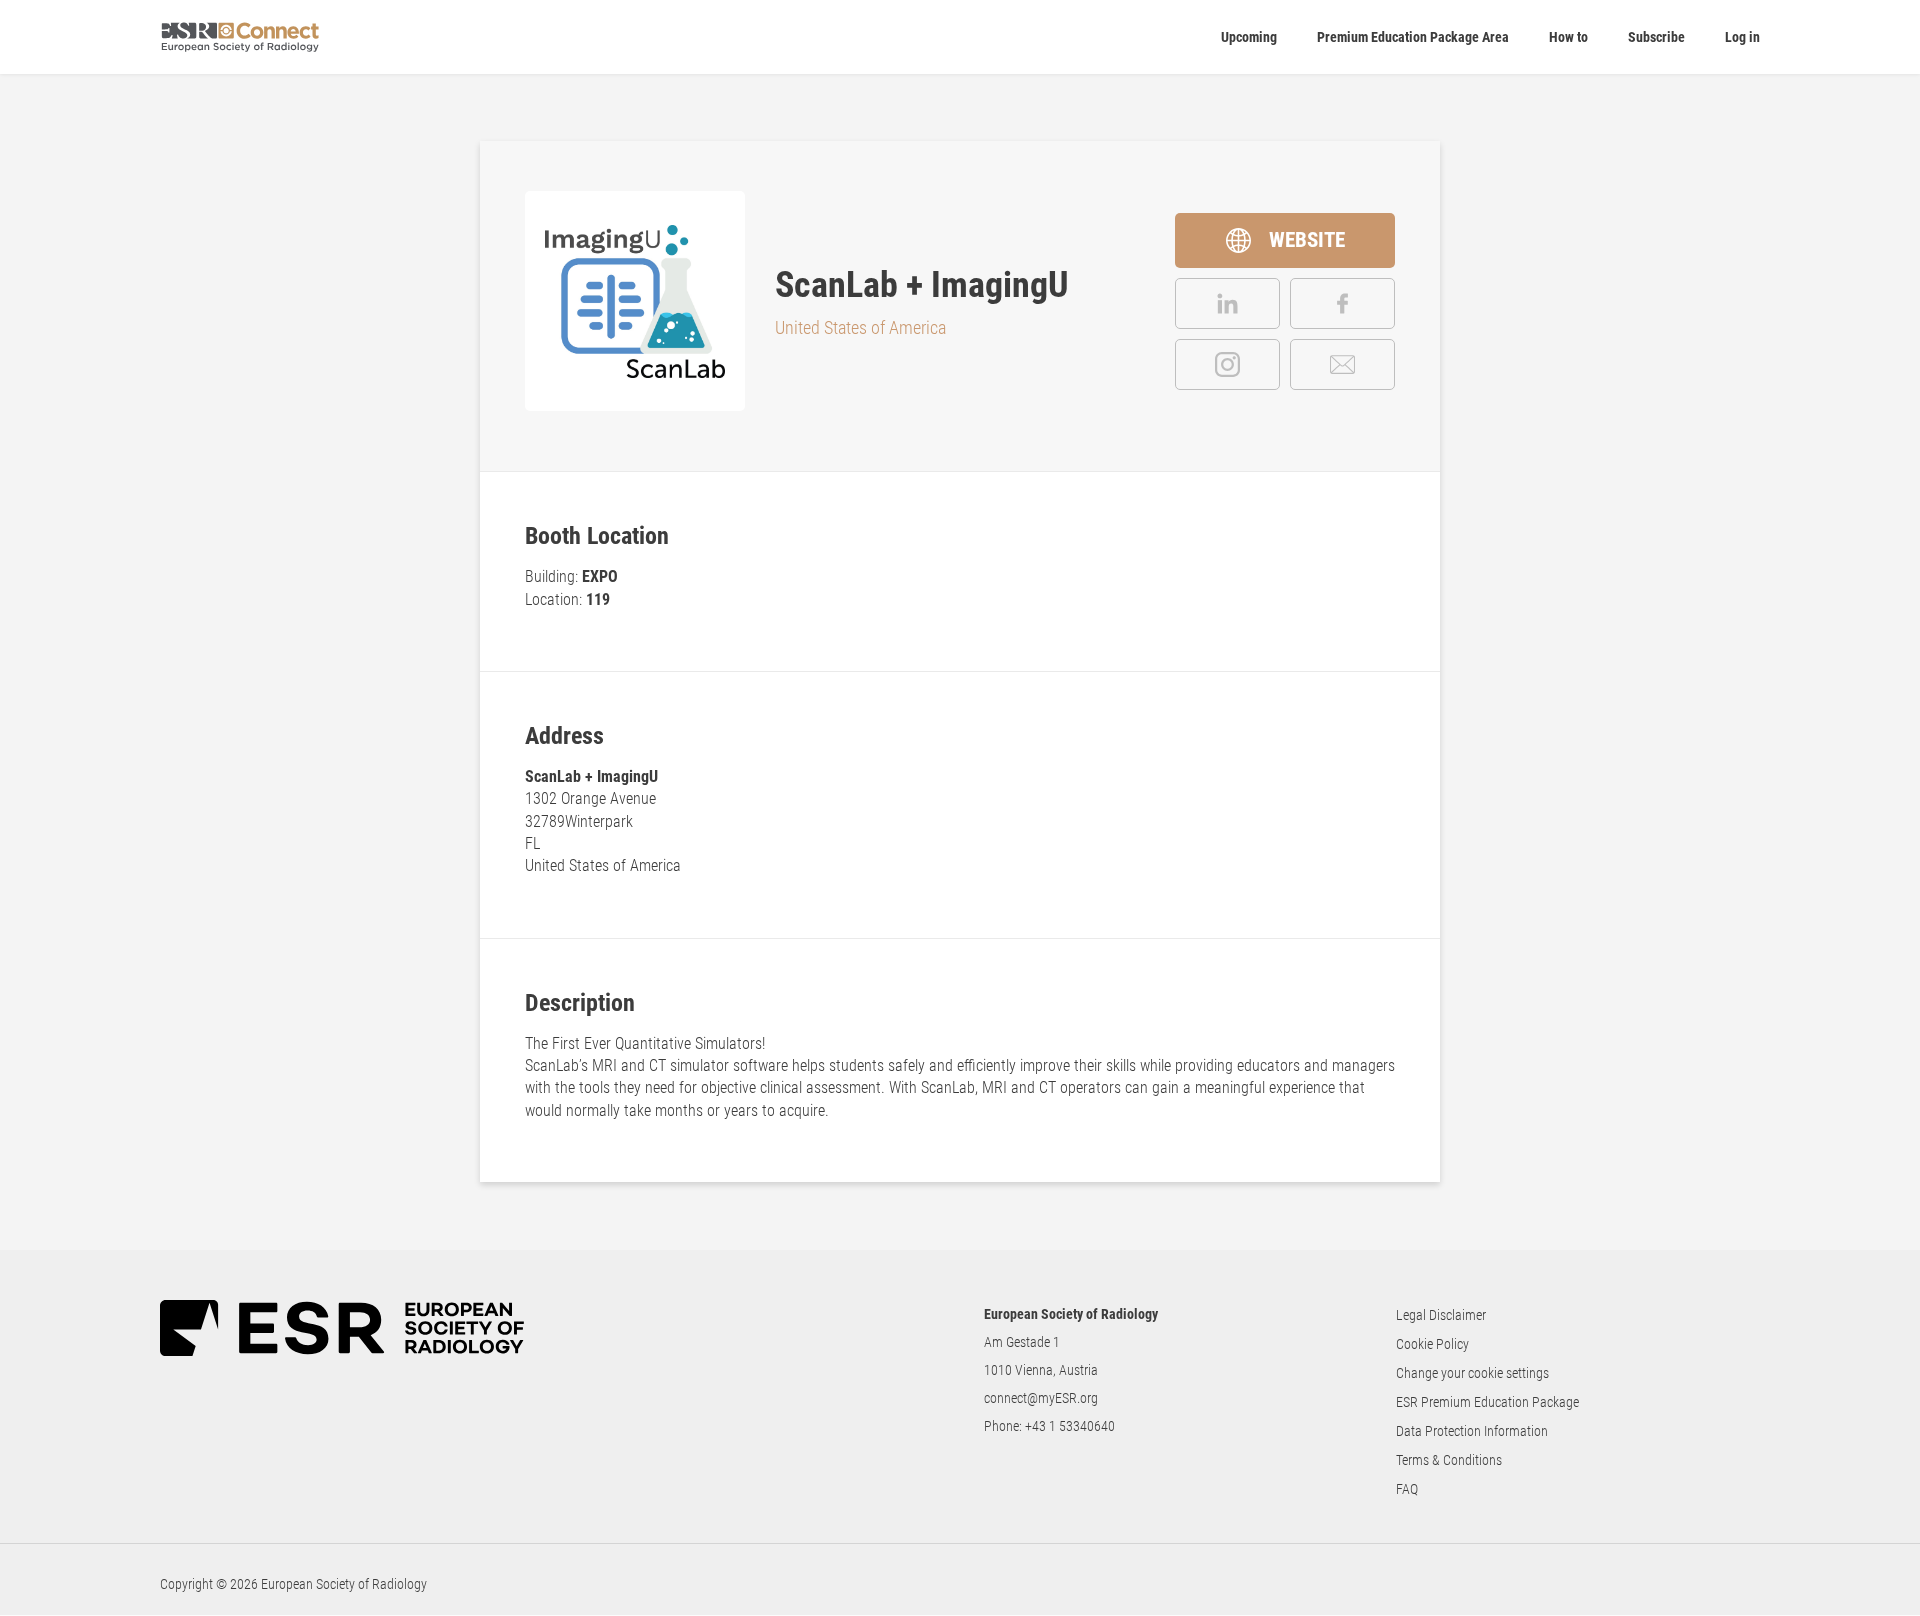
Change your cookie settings (1472, 1373)
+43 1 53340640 (1070, 1426)
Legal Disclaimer (1441, 1315)
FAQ (1407, 1489)
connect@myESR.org (1041, 1398)
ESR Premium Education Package (1487, 1402)
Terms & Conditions (1449, 1460)
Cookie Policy (1432, 1344)
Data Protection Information (1472, 1431)
